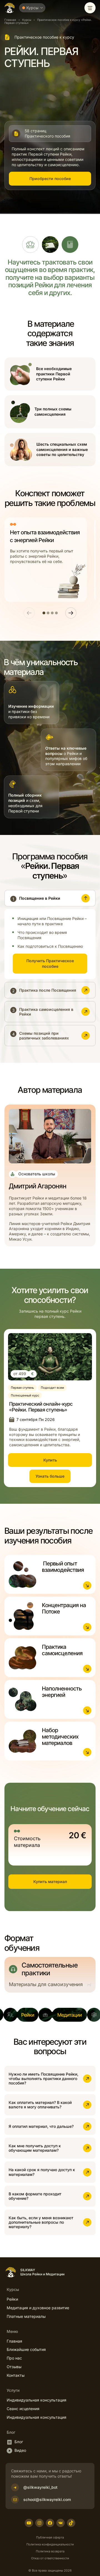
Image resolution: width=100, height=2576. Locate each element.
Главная (10, 20)
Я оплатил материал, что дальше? (41, 2126)
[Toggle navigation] (90, 8)
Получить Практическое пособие (50, 963)
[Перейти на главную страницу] (10, 8)
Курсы (27, 20)
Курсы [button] (32, 8)
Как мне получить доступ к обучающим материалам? (35, 2148)
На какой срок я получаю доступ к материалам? (42, 2172)
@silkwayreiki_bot (40, 2487)
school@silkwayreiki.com (47, 2499)
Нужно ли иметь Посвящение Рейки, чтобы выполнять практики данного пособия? (43, 2078)
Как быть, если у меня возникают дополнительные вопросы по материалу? (41, 2222)
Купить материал (50, 1881)
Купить (50, 1460)
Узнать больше (50, 1476)
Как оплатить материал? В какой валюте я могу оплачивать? (40, 2105)
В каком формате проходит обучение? (35, 2196)
